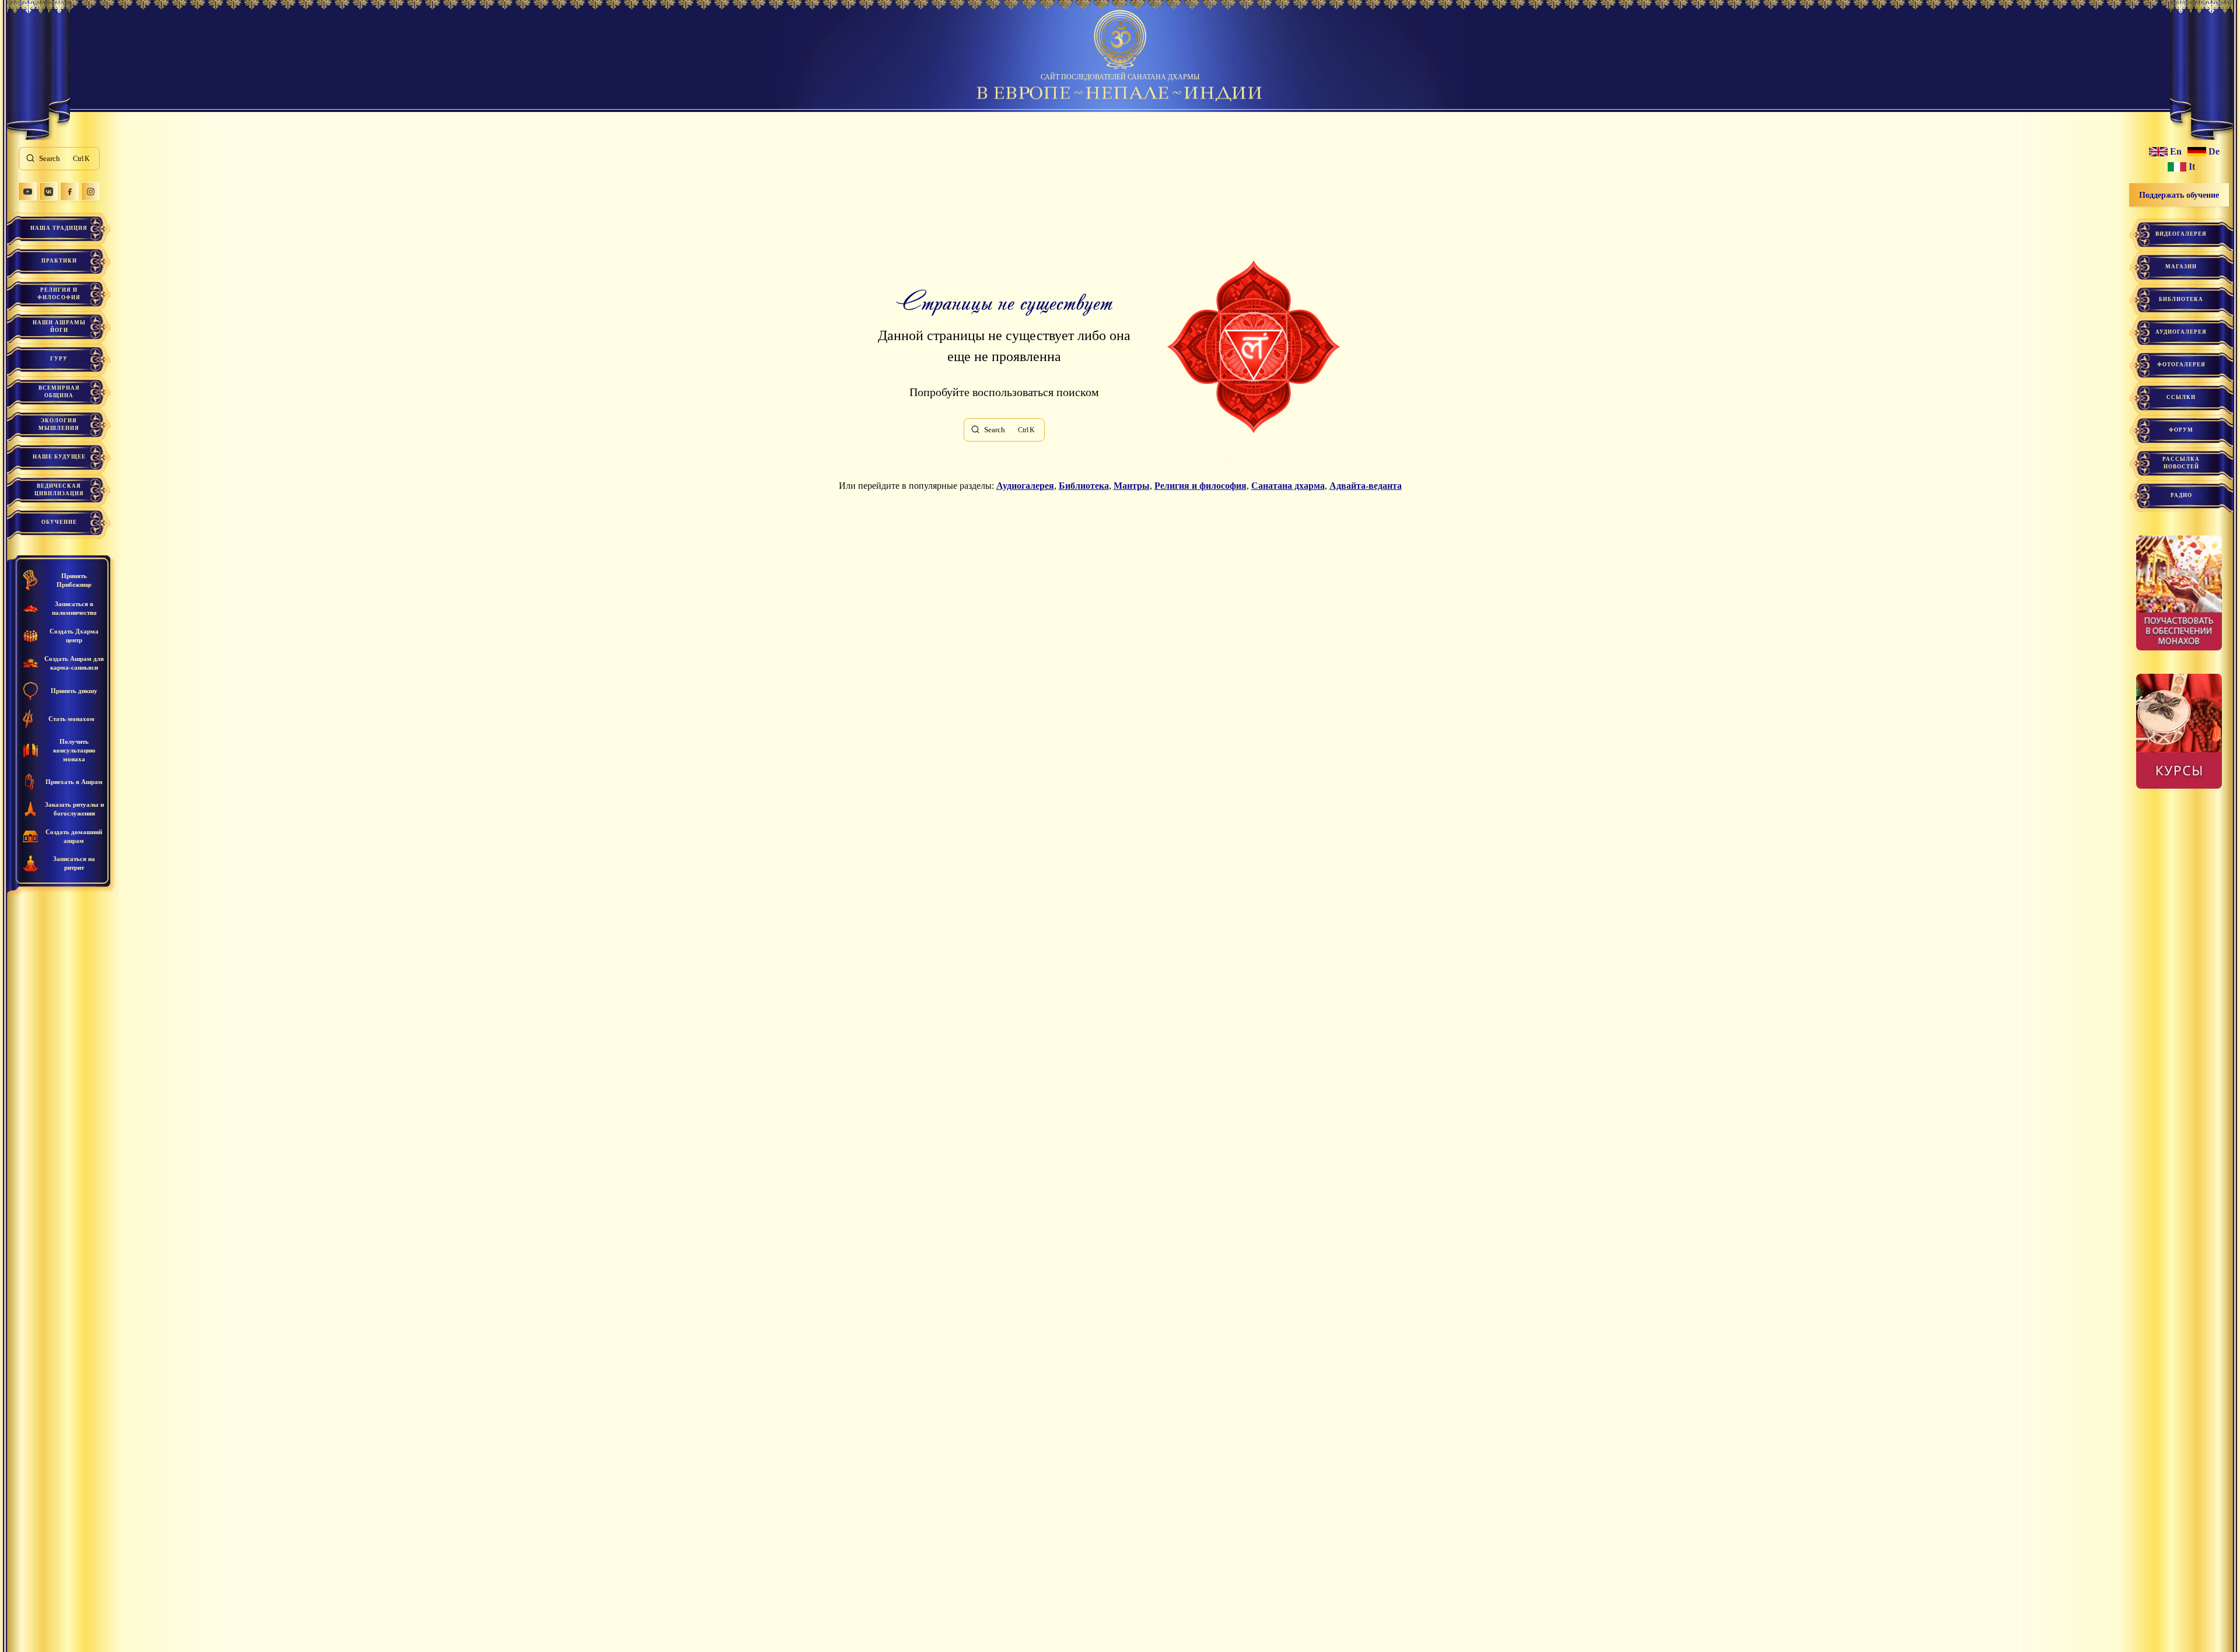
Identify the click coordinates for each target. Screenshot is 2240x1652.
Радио (2181, 495)
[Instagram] (90, 191)
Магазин (2181, 267)
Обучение (59, 522)
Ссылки (2181, 397)
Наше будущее (59, 457)
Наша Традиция (59, 228)
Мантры (1132, 486)
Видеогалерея (2181, 234)
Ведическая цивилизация (59, 490)
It (2192, 167)
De (2214, 152)
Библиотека (1084, 486)
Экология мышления (59, 424)
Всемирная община (59, 392)
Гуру (59, 359)
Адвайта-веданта (1366, 486)
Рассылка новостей (2181, 463)
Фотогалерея (2181, 365)
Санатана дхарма (1288, 486)
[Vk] (48, 191)
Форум (2181, 430)
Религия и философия (59, 294)
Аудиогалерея (1025, 486)
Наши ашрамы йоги (59, 326)
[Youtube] (27, 191)
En (2176, 152)
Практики (59, 261)
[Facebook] (69, 191)
